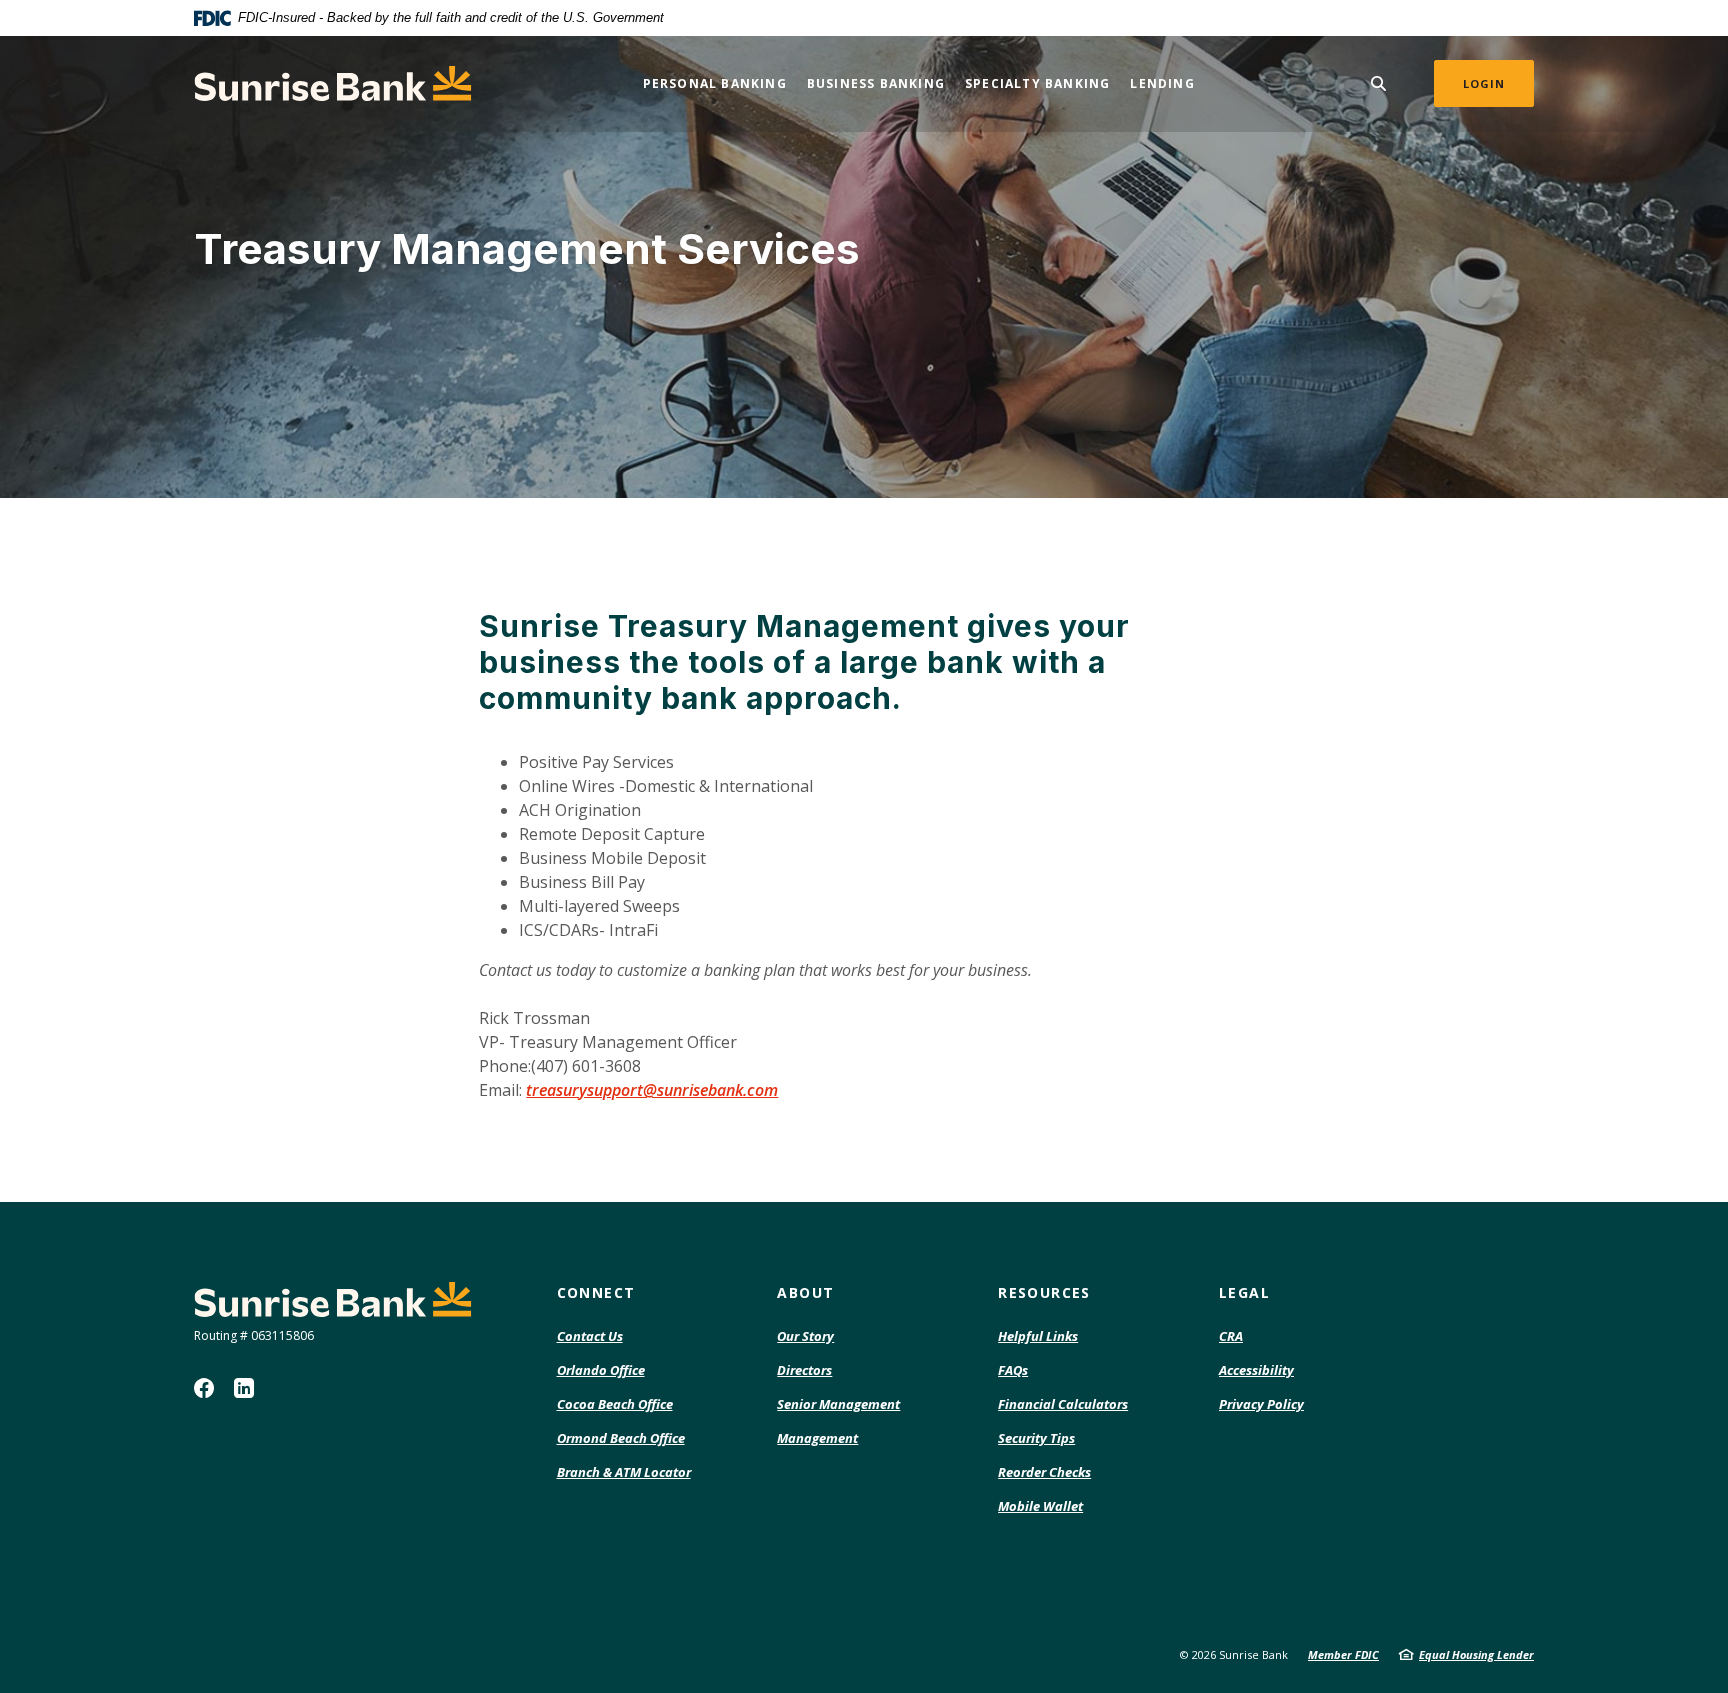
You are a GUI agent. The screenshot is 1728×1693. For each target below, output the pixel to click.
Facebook (204, 1388)
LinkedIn (244, 1388)
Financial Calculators (1063, 1404)
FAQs (1013, 1370)
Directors (804, 1370)
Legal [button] (1244, 1292)
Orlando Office (601, 1370)
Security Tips (1036, 1438)
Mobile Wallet (1040, 1506)
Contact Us (590, 1336)
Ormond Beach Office (621, 1438)
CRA (1231, 1336)
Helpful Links (1038, 1336)
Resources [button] (1044, 1292)
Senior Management (838, 1404)
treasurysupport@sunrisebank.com (652, 1090)
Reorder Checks (1044, 1473)
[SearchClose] (1379, 83)
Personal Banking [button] (715, 83)
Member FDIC (1343, 1654)
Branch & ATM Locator (624, 1472)
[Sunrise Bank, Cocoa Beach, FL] (333, 83)
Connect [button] (596, 1292)
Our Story (805, 1336)
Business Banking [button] (876, 83)
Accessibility (1256, 1370)
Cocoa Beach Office (615, 1404)
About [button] (805, 1292)
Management (817, 1438)
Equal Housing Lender (1476, 1654)
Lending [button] (1162, 83)
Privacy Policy (1261, 1404)
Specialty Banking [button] (1037, 83)
